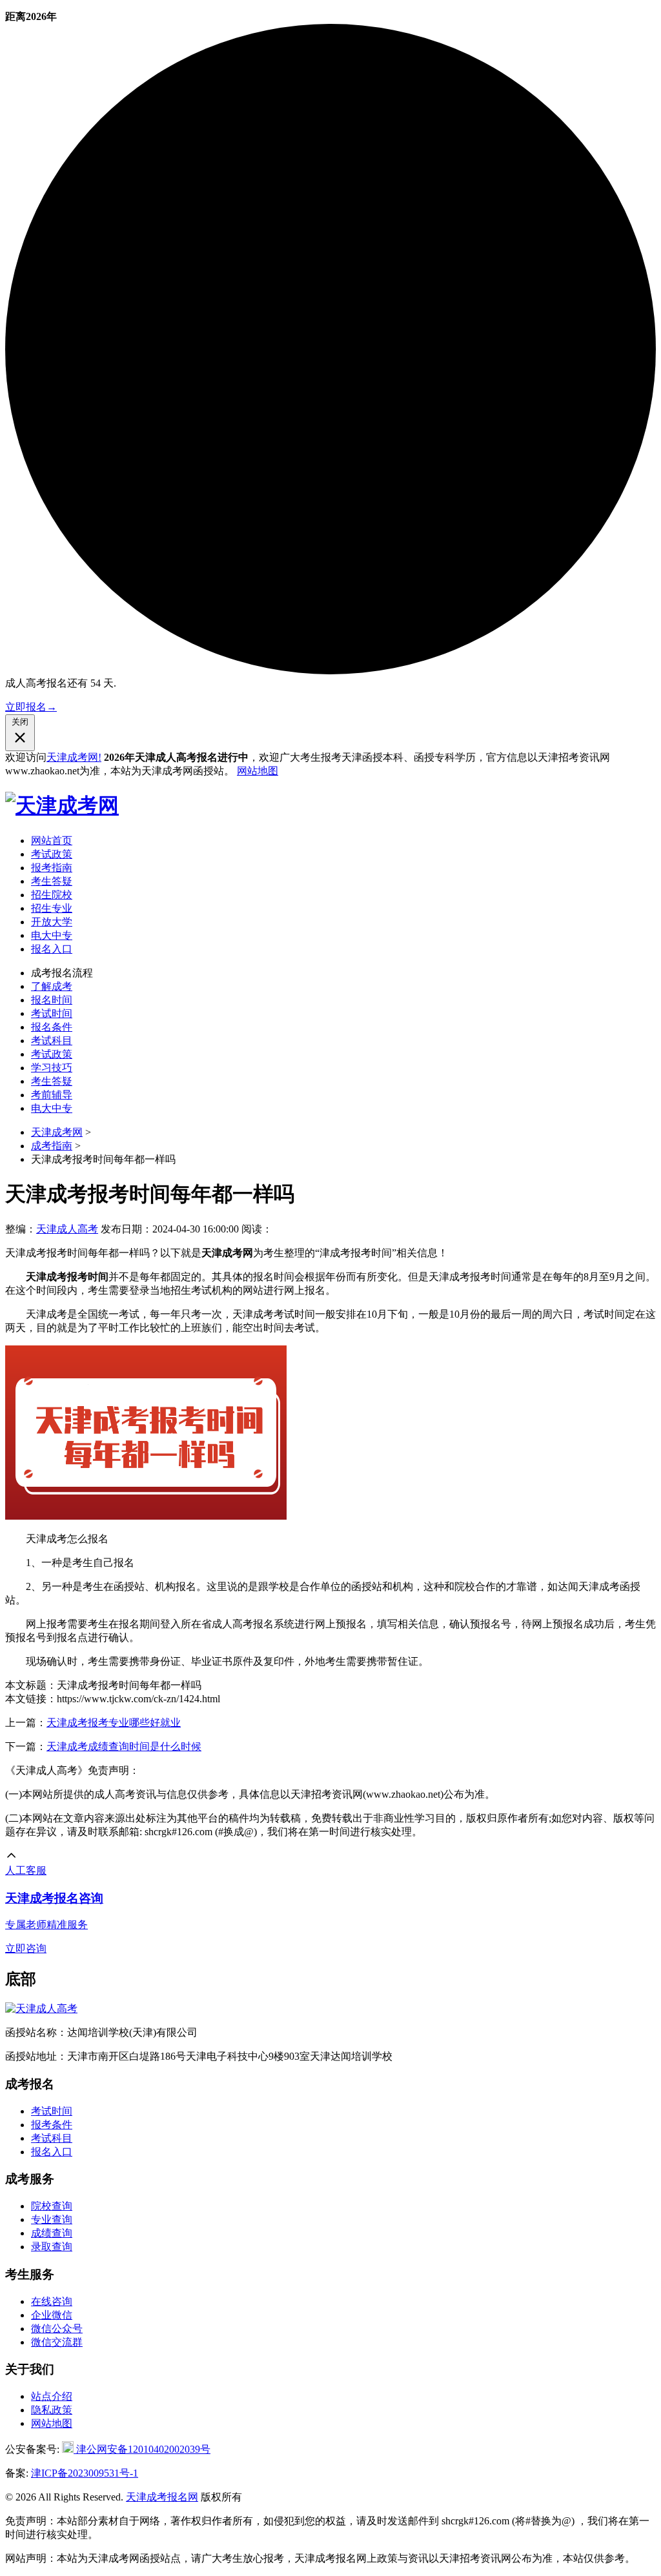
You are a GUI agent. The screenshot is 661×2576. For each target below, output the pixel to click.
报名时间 (52, 1000)
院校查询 (52, 2206)
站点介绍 (52, 2396)
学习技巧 (52, 1068)
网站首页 (52, 840)
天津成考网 (57, 1132)
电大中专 (52, 935)
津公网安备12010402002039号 (142, 2449)
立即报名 (31, 707)
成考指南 (52, 1146)
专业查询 (52, 2219)
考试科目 (52, 1041)
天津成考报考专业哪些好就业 (114, 1723)
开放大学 (52, 922)
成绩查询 (52, 2233)
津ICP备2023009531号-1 (85, 2473)
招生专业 (52, 908)
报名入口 (52, 949)
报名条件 (52, 1027)
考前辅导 (52, 1095)
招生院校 (52, 895)
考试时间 (52, 1013)
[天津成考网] (62, 805)
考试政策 (52, 854)
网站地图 (258, 771)
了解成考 (52, 986)
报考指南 (52, 868)
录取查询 (52, 2247)
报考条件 (52, 2125)
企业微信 (52, 2315)
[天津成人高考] (41, 2008)
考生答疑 (52, 881)
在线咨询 (52, 2301)
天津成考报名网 (162, 2497)
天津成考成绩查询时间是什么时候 (124, 1746)
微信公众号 (57, 2329)
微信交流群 (57, 2342)
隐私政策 (52, 2410)
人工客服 (26, 1870)
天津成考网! (74, 757)
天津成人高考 (67, 1229)
